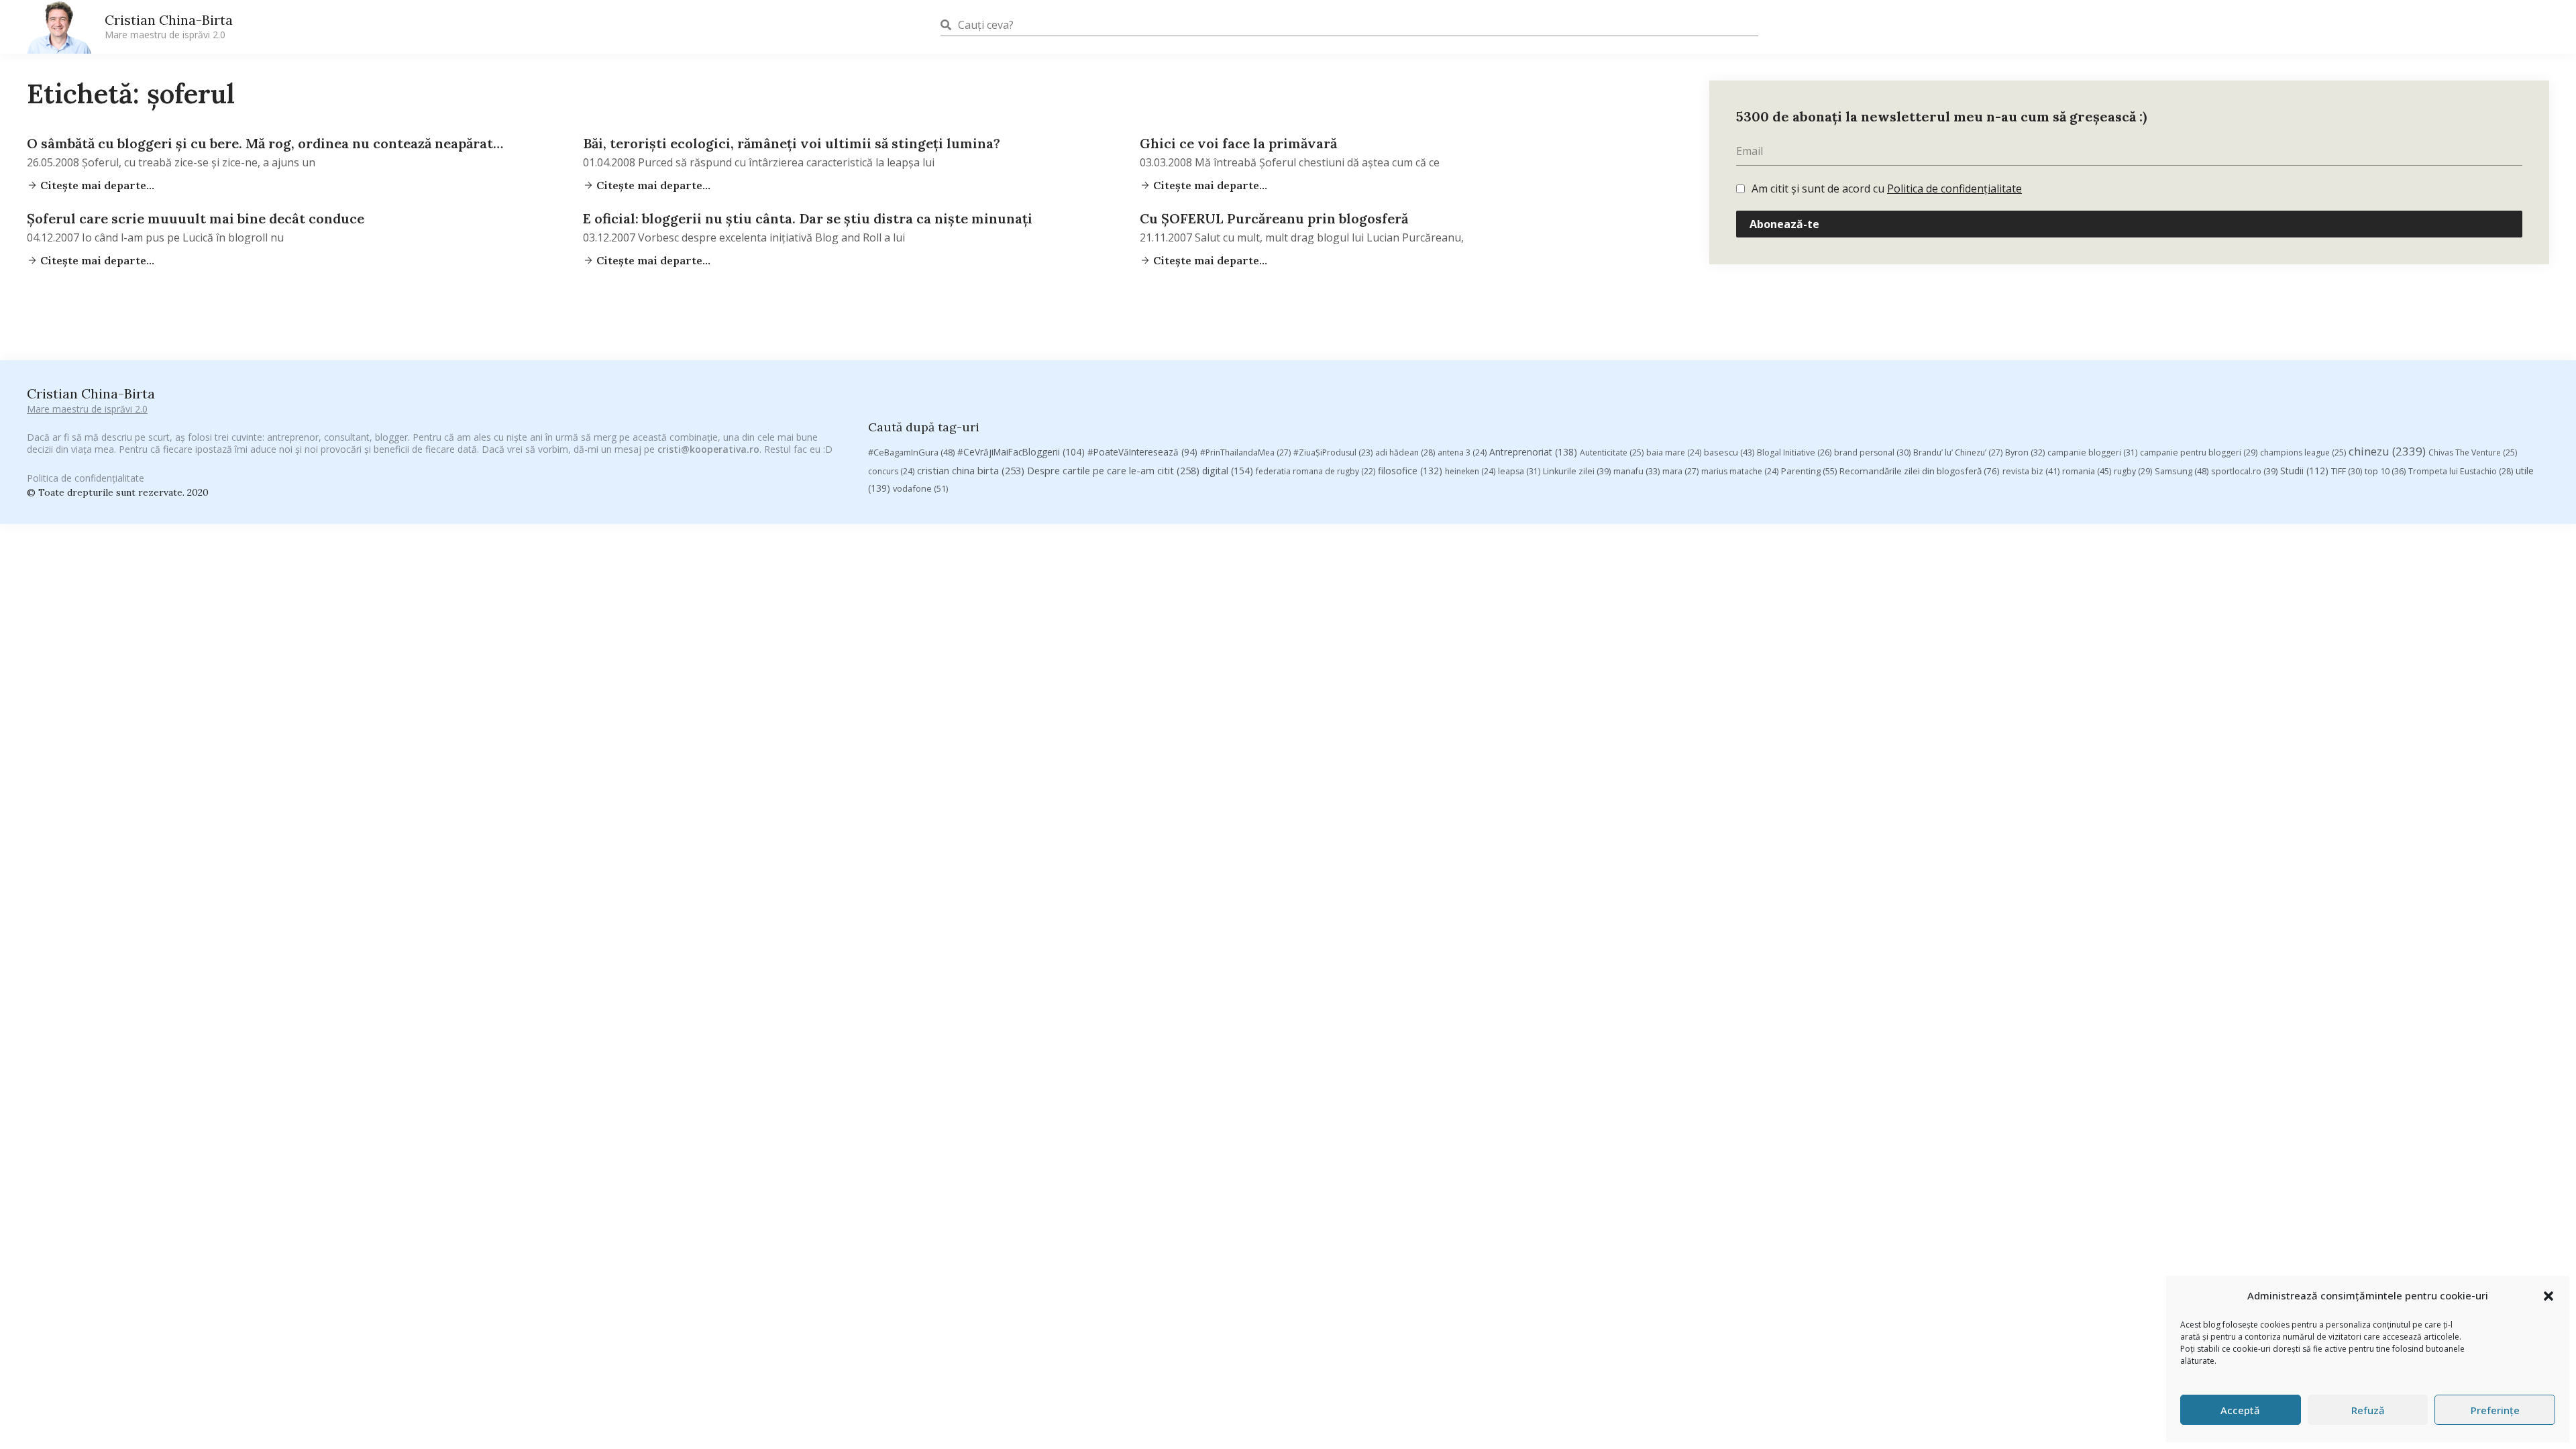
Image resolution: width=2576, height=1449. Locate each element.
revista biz (2031, 471)
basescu (1729, 452)
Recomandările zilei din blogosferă (1920, 471)
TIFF (2347, 471)
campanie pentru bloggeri (2199, 452)
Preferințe (2495, 1410)
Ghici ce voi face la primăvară (1238, 143)
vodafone (920, 488)
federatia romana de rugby (1316, 471)
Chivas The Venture (2473, 452)
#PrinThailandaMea (1245, 452)
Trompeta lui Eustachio (2461, 471)
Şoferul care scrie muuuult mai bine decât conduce (196, 218)
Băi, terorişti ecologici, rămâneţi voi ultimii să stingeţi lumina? (792, 143)
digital (1228, 471)
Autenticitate (1612, 452)
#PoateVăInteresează (1142, 452)
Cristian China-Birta (169, 26)
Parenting (1809, 471)
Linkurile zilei (1577, 471)
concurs (891, 471)
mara (1680, 471)
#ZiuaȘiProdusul (1333, 452)
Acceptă (2240, 1410)
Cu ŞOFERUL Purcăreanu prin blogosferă (1274, 218)
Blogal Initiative (1794, 452)
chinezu (2387, 451)
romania (2087, 471)
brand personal (1872, 452)
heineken (1470, 471)
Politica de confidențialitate (1954, 189)
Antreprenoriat (1533, 452)
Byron (2025, 452)
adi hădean (1405, 452)
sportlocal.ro (2244, 471)
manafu (1636, 471)
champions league (2303, 452)
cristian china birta (971, 470)
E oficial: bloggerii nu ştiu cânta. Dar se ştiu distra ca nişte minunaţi (808, 218)
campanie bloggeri (2092, 452)
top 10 (2385, 471)
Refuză (2368, 1410)
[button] (2548, 1296)
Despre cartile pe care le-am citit (1113, 470)
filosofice (1410, 471)
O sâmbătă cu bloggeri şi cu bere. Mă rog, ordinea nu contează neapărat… (265, 143)
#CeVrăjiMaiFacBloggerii (1021, 452)
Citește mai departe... (96, 185)
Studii (2304, 471)
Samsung (2182, 471)
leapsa (1519, 471)
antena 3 (1462, 452)
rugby (2133, 471)
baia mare (1674, 452)
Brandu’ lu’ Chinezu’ (1958, 452)
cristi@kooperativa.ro (708, 449)
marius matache (1740, 471)
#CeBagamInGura (911, 452)
